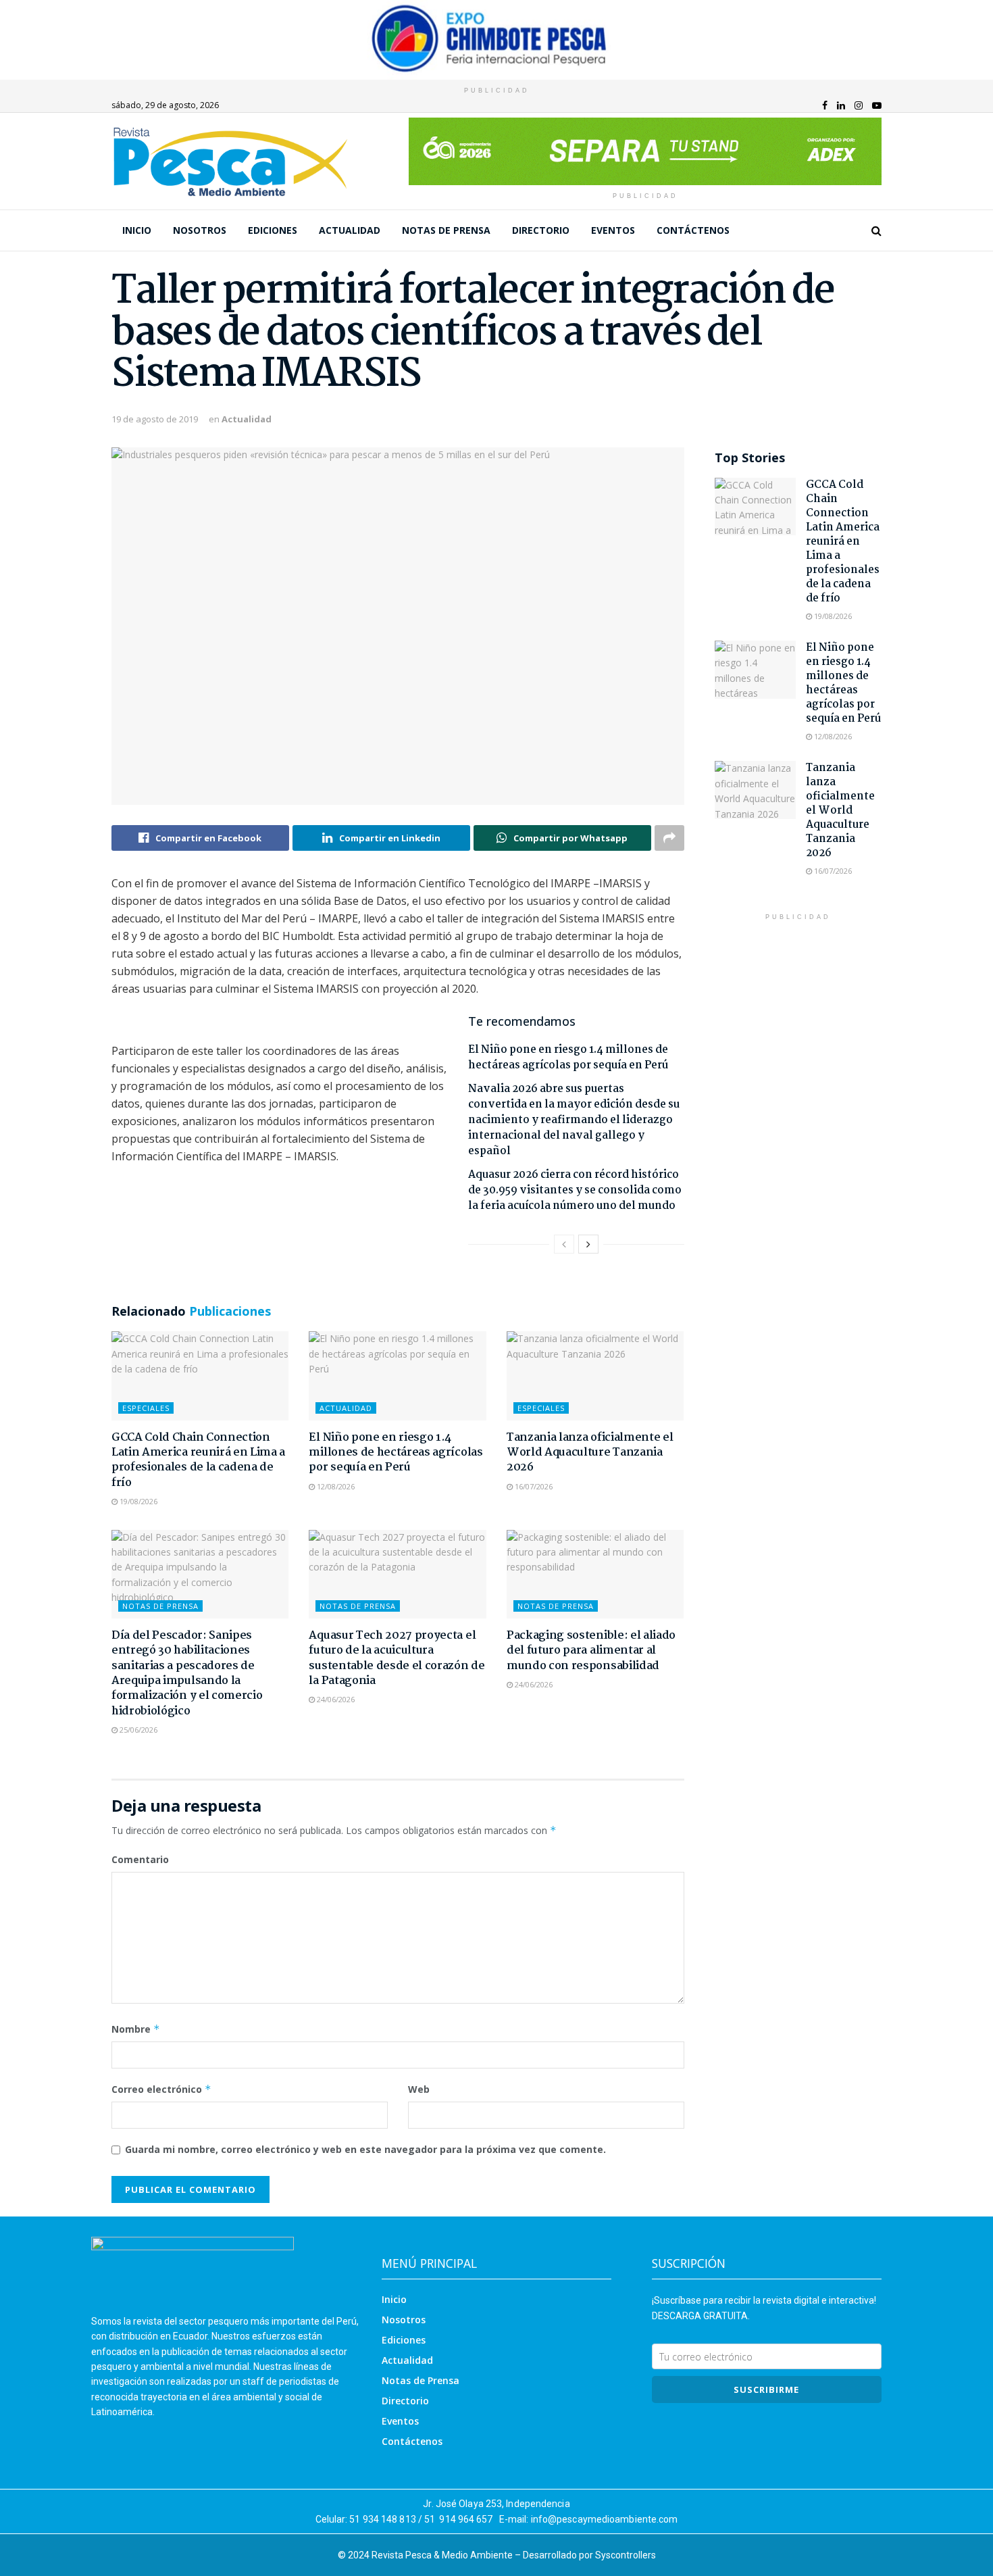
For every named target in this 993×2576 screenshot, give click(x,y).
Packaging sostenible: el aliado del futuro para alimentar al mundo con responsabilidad (591, 1651)
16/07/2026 (533, 1486)
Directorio (541, 230)
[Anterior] (564, 1244)
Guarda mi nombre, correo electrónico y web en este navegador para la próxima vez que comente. (365, 2149)
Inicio (137, 230)
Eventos (613, 230)
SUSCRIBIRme (766, 2389)
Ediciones (273, 230)
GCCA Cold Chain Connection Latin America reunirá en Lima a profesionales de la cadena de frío (198, 1460)
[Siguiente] (588, 1244)
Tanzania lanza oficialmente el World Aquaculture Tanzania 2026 (590, 1453)
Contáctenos (693, 230)
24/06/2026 (335, 1699)
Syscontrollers (626, 2555)
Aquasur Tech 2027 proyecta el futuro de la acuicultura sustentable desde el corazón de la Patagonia (397, 1658)
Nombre (136, 2029)
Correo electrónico (161, 2089)
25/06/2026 (137, 1730)
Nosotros (200, 230)
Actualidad (350, 230)
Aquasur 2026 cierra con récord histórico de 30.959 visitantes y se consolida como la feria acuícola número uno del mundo (575, 1190)
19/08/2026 (137, 1501)
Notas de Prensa (446, 230)
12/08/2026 (335, 1486)
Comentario (140, 1859)
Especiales (146, 1408)
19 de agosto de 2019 (155, 419)
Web (419, 2089)
